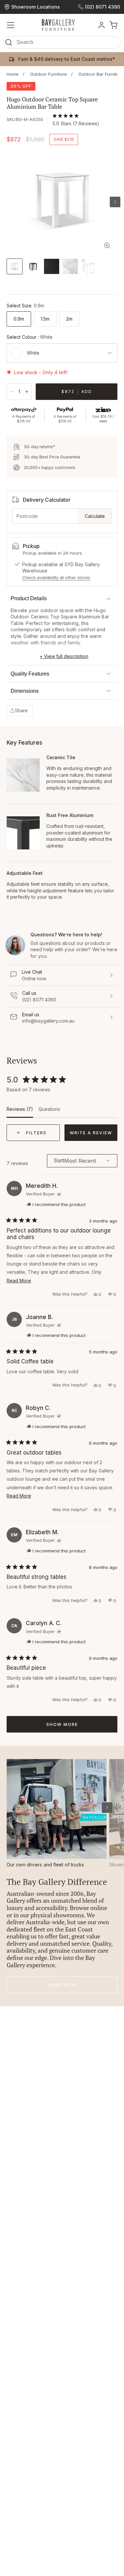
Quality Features (30, 674)
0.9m (19, 319)
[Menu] (11, 25)
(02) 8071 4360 (103, 7)
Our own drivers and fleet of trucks (45, 1865)
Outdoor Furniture (48, 74)
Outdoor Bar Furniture (101, 74)
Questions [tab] (49, 1112)
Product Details (29, 598)
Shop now (62, 1985)
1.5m (45, 319)
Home (13, 74)
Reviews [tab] (20, 1112)
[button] (62, 44)
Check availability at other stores (56, 577)
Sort (59, 1161)
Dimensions (25, 691)
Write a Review (94, 1135)
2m (69, 319)
